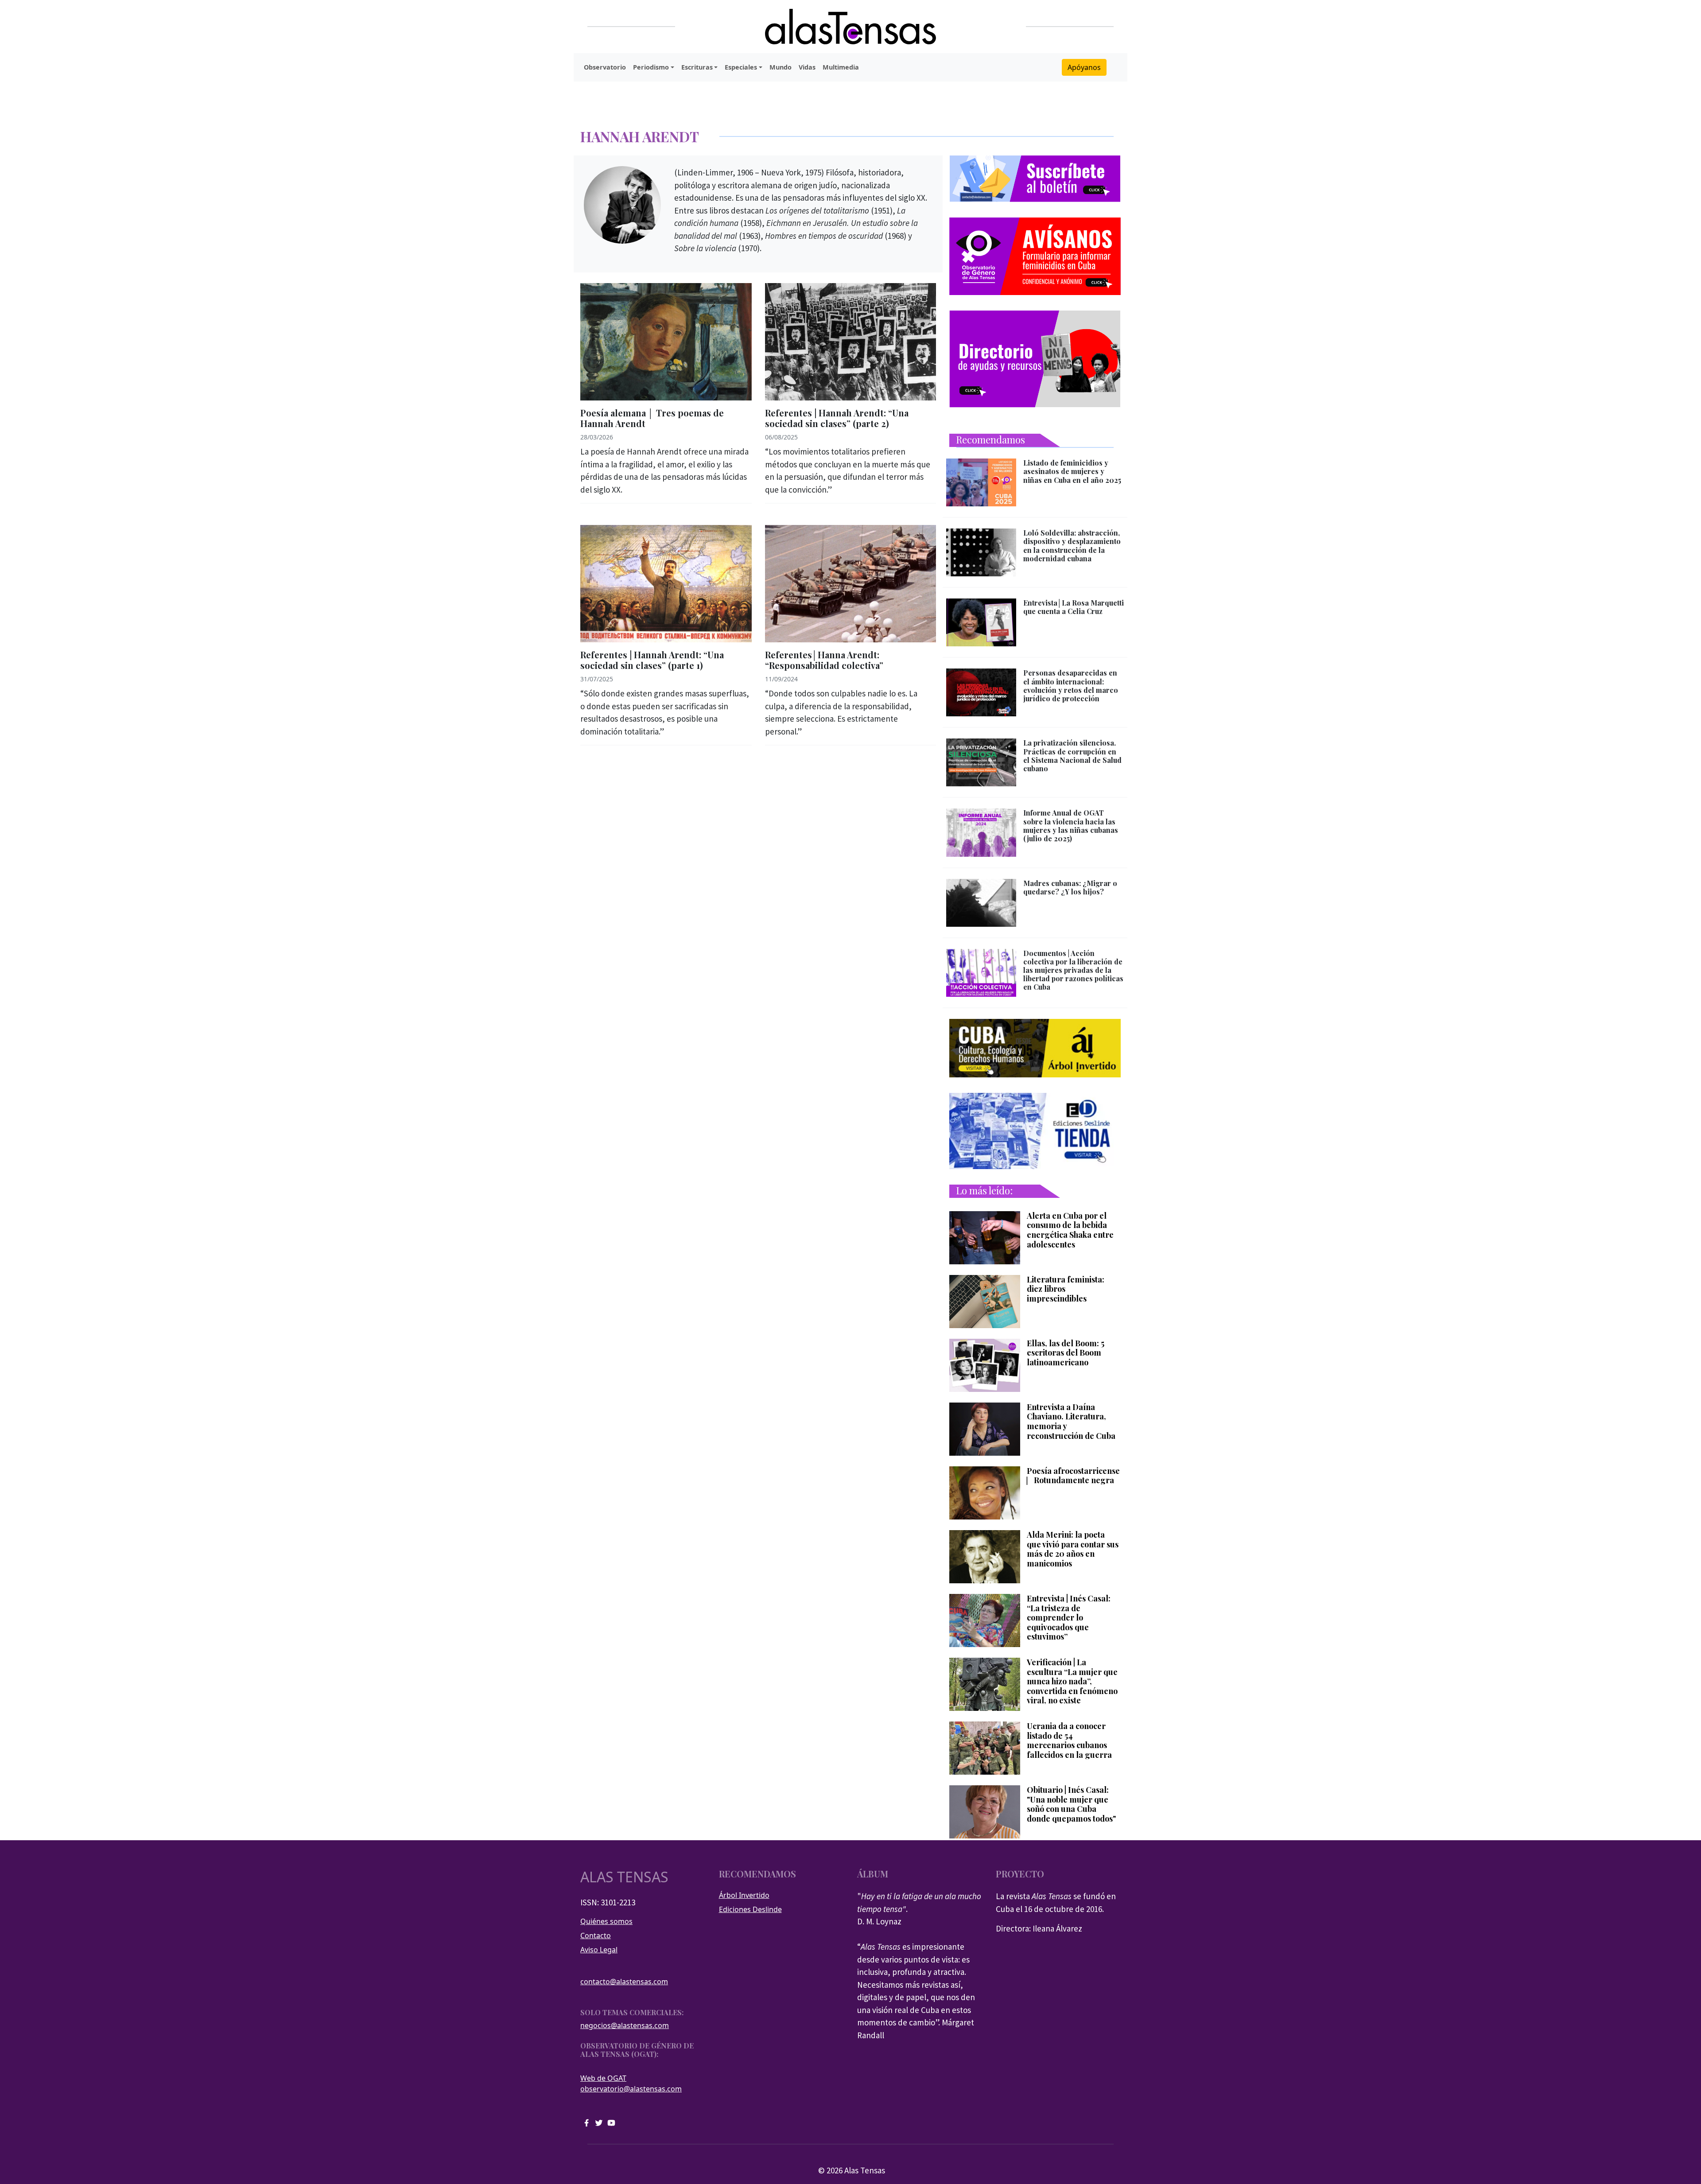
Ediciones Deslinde (750, 1909)
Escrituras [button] (697, 67)
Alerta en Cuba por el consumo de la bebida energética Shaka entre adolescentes (1070, 1230)
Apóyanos (1084, 67)
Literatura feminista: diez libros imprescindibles (1066, 1289)
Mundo (781, 67)
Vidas (807, 67)
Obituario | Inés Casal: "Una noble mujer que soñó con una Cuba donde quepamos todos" (1071, 1804)
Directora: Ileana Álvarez (1039, 1928)
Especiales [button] (741, 67)
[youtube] (611, 2122)
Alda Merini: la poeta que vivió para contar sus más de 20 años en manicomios (1073, 1549)
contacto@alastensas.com (624, 1982)
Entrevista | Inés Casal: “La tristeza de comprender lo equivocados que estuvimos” (1069, 1618)
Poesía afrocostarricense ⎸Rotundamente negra (1073, 1476)
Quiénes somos (606, 1921)
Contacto (596, 1935)
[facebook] (586, 2122)
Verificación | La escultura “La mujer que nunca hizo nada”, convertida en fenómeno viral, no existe (1072, 1682)
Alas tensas (624, 1877)
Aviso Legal (599, 1950)
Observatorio (605, 67)
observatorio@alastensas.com (631, 2089)
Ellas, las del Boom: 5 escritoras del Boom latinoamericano (1066, 1353)
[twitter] (599, 2122)
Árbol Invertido (744, 1895)
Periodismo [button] (651, 67)
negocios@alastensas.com (625, 2025)
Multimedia (841, 67)
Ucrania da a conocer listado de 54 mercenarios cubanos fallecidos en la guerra (1069, 1741)
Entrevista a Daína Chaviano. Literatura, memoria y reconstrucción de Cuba (1071, 1422)
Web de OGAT (603, 2078)
